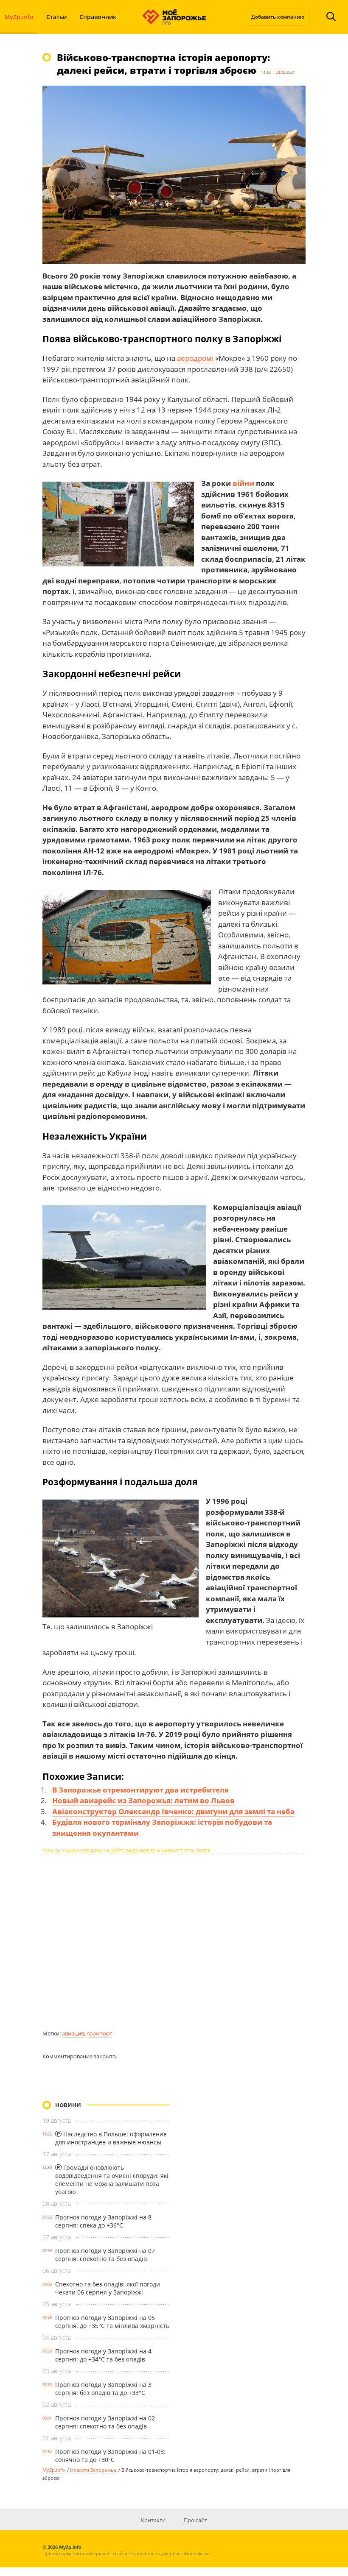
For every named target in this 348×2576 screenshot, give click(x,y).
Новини (68, 2105)
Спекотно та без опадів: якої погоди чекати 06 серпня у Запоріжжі (108, 2288)
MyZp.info (54, 2470)
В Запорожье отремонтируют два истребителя (140, 1790)
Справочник (98, 17)
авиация (73, 2033)
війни (244, 483)
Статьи (56, 17)
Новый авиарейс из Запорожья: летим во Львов (143, 1800)
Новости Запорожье (93, 2470)
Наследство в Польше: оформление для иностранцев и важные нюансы (111, 2138)
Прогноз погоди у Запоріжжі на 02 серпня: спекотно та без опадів (105, 2422)
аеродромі (196, 358)
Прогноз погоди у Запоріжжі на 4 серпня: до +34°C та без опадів (103, 2355)
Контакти (153, 2520)
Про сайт (195, 2520)
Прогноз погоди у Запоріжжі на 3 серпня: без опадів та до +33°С (103, 2389)
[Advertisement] (174, 1942)
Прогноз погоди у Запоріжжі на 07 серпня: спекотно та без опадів (105, 2255)
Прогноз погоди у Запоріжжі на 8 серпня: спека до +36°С (103, 2221)
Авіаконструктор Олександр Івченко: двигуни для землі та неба (173, 1811)
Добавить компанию (278, 17)
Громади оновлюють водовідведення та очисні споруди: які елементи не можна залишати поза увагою (112, 2180)
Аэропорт (99, 2033)
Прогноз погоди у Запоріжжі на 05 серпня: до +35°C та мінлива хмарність (112, 2322)
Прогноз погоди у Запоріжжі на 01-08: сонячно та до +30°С (110, 2456)
